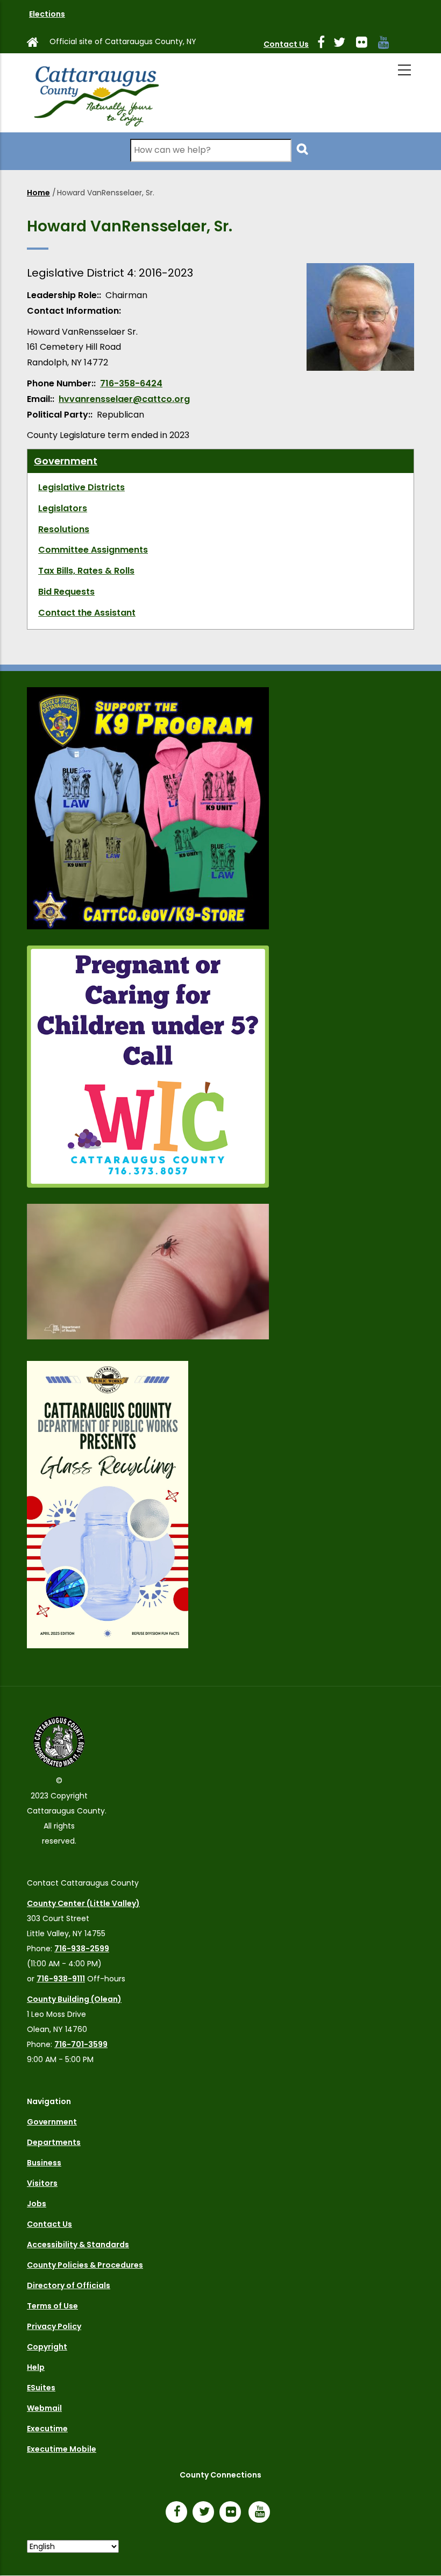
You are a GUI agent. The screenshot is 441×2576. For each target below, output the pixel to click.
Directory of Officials (69, 2285)
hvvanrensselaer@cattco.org (124, 399)
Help (36, 2367)
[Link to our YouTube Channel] (262, 2513)
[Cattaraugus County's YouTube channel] (388, 44)
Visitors (42, 2183)
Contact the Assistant (87, 613)
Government (66, 461)
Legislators (63, 508)
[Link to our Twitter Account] (344, 44)
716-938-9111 (61, 1979)
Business (44, 2163)
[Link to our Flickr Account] (366, 44)
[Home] (95, 93)
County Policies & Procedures (85, 2265)
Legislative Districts (81, 487)
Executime (47, 2429)
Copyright (47, 2347)
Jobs (37, 2204)
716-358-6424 (131, 383)
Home (38, 193)
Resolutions (64, 529)
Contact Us (286, 44)
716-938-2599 (82, 1949)
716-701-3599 (81, 2044)
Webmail (44, 2408)
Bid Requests (66, 592)
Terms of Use (52, 2306)
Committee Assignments (93, 550)
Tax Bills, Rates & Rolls (86, 571)
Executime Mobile (62, 2449)
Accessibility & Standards (78, 2245)
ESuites (41, 2388)
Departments (54, 2142)
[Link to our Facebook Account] (325, 44)
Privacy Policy (54, 2326)
